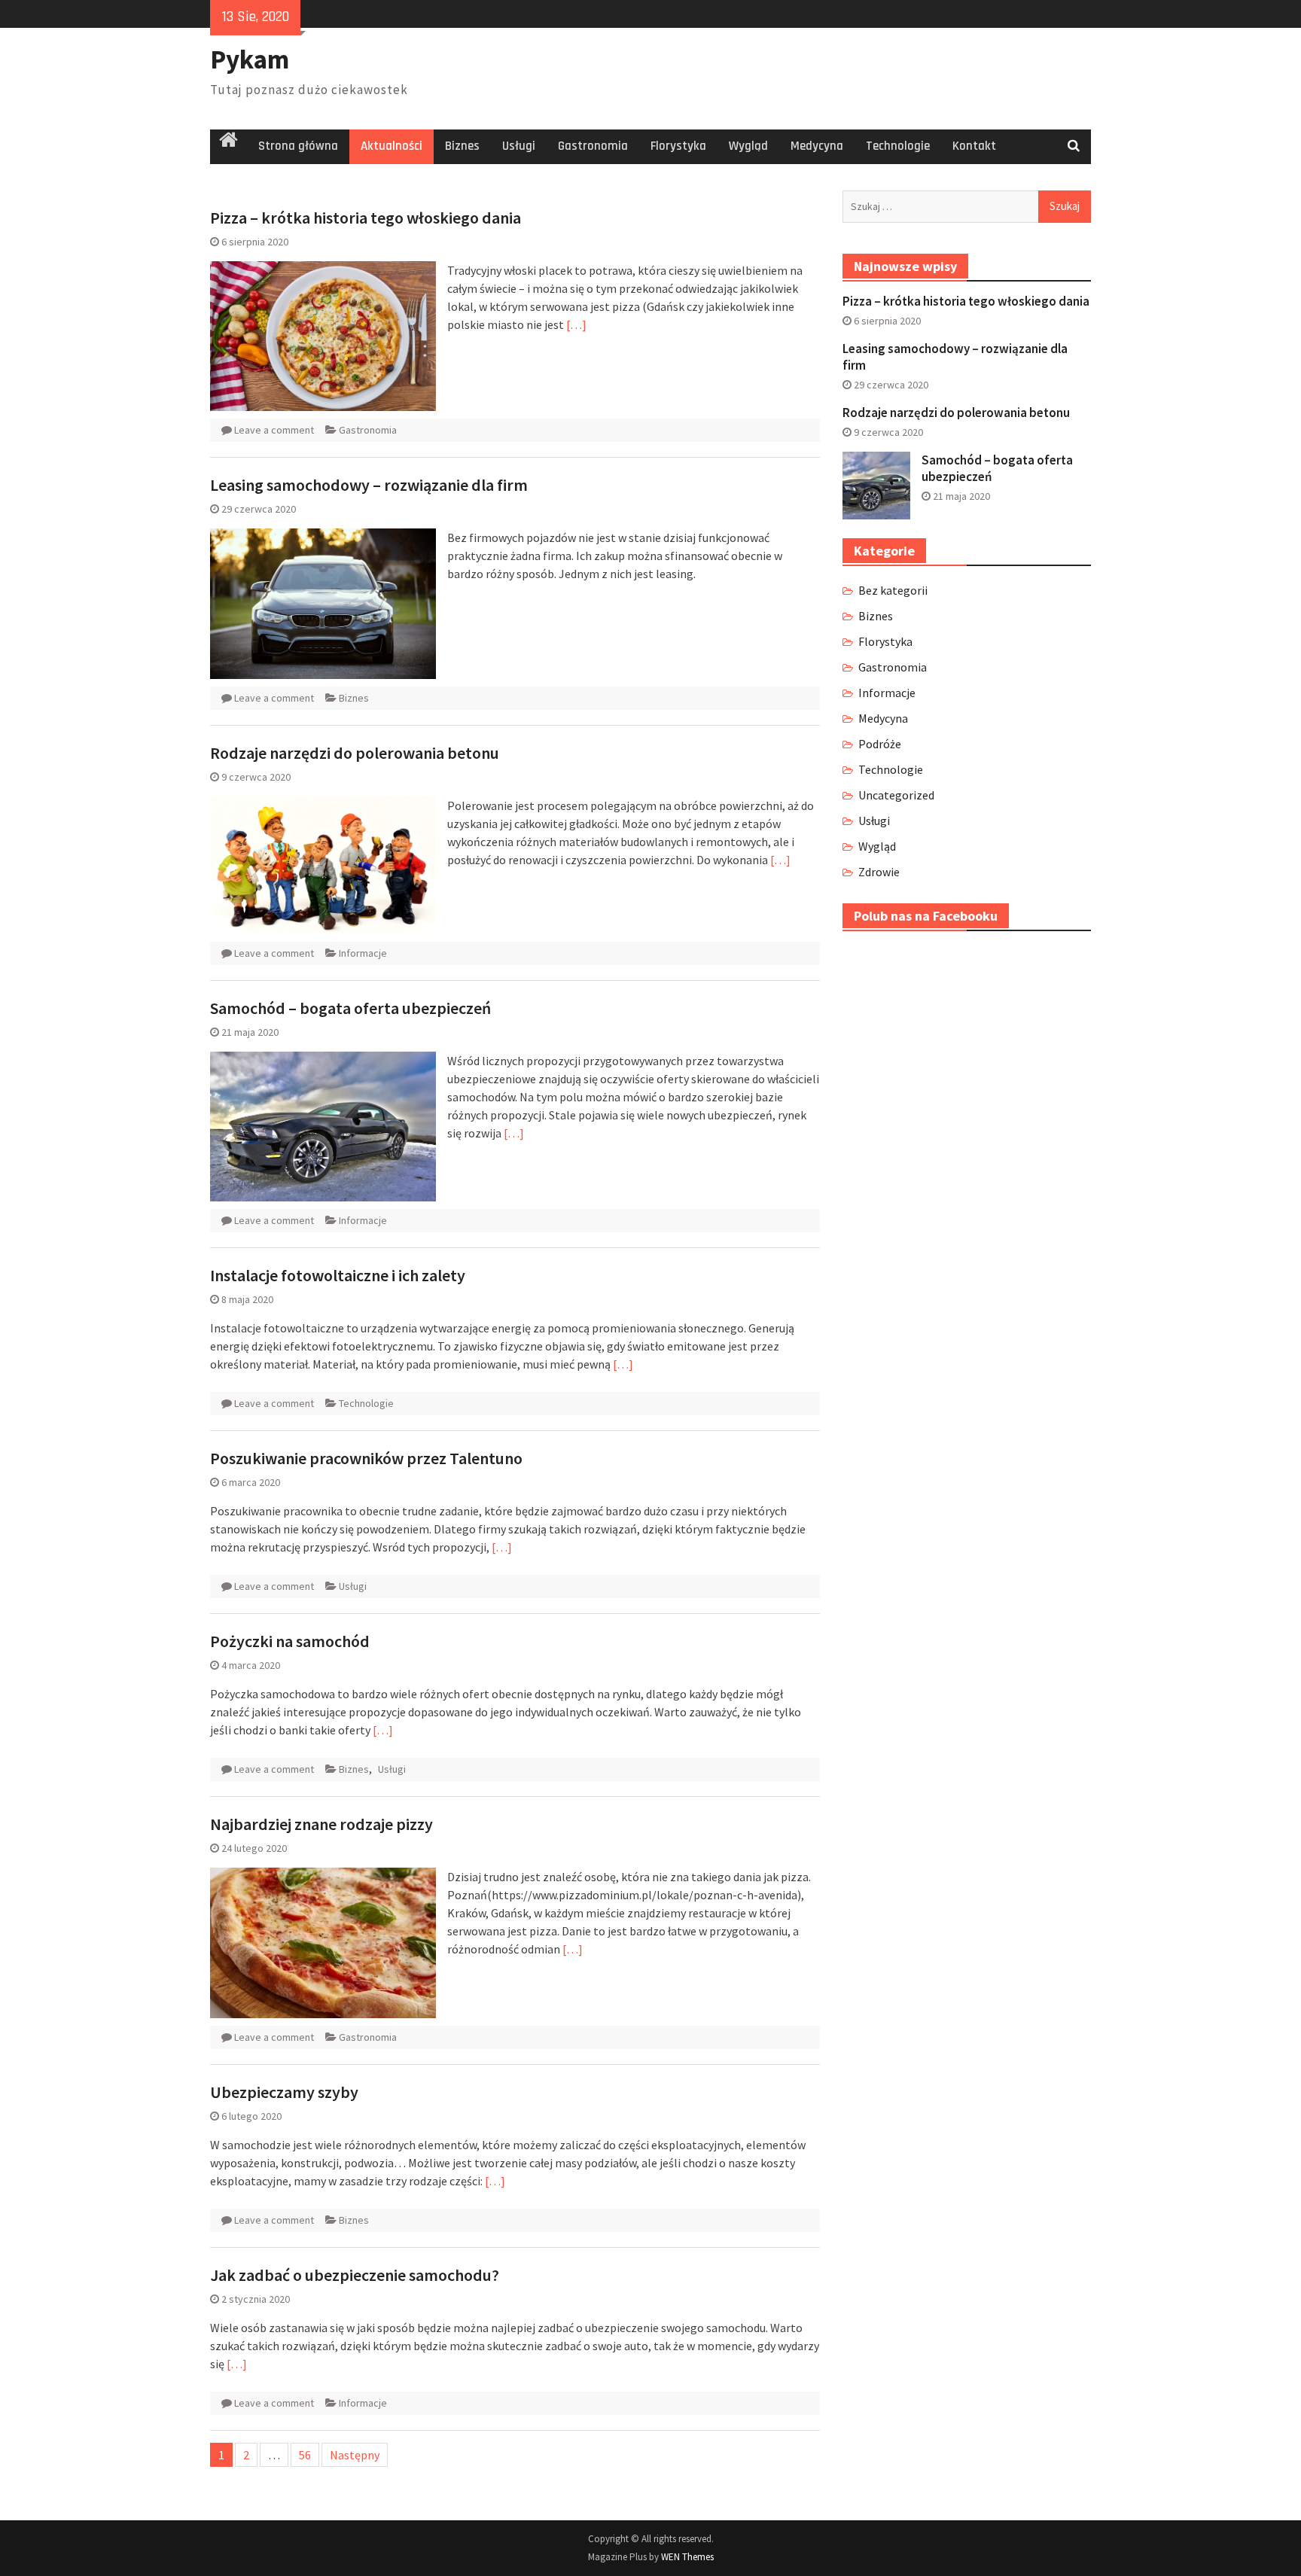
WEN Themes (687, 2557)
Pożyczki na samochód (290, 1641)
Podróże (880, 744)
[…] (576, 324)
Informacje (363, 953)
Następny (355, 2455)
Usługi (519, 146)
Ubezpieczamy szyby (284, 2092)
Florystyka (678, 146)
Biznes (462, 146)
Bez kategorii (893, 590)
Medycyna (817, 146)
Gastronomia (593, 146)
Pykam (250, 59)
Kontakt (974, 146)
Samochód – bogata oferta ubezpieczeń (350, 1008)
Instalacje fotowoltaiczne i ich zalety (338, 1275)
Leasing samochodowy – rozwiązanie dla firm (369, 485)
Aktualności (392, 146)
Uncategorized (896, 795)
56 (305, 2455)
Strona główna (298, 146)
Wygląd (748, 146)
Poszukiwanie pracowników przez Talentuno (366, 1458)
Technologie (898, 146)
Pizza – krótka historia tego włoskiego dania (366, 218)
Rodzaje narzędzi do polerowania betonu (355, 753)
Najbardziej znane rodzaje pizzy (321, 1824)
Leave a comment (274, 430)
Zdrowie (879, 872)
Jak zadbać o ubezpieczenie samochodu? (355, 2275)
